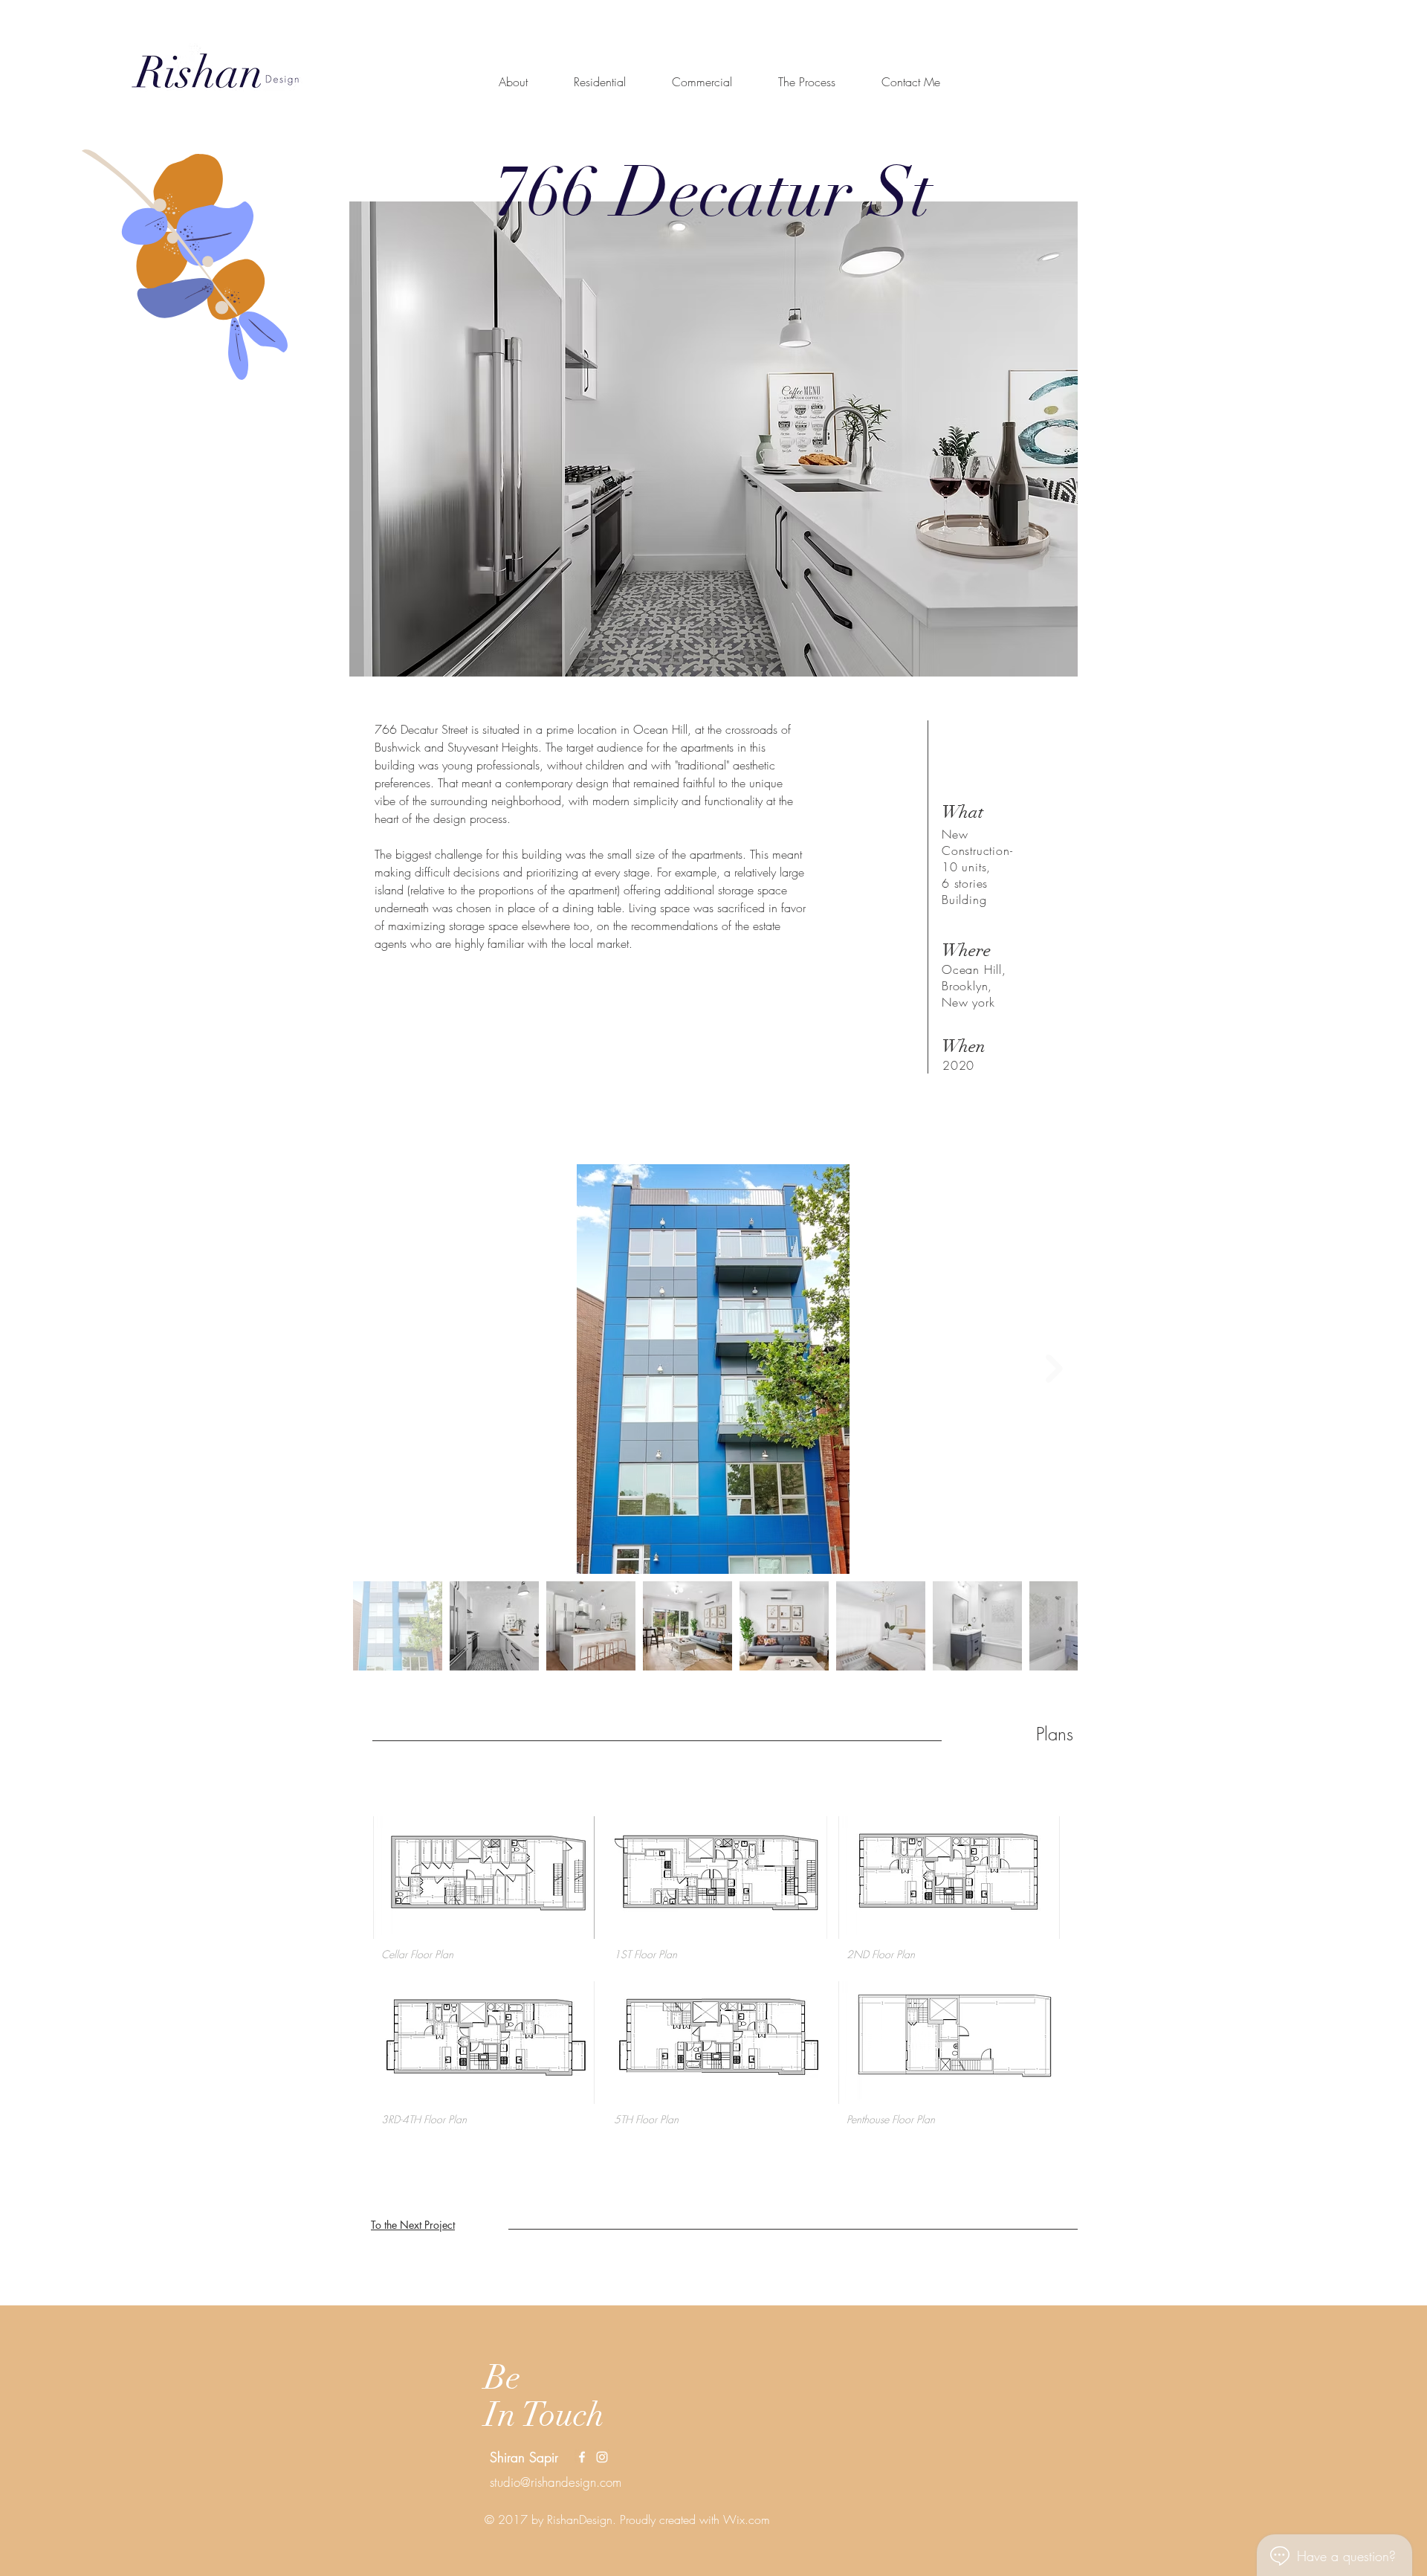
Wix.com (747, 2519)
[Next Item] (1054, 1369)
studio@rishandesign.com (556, 2482)
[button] (484, 1893)
